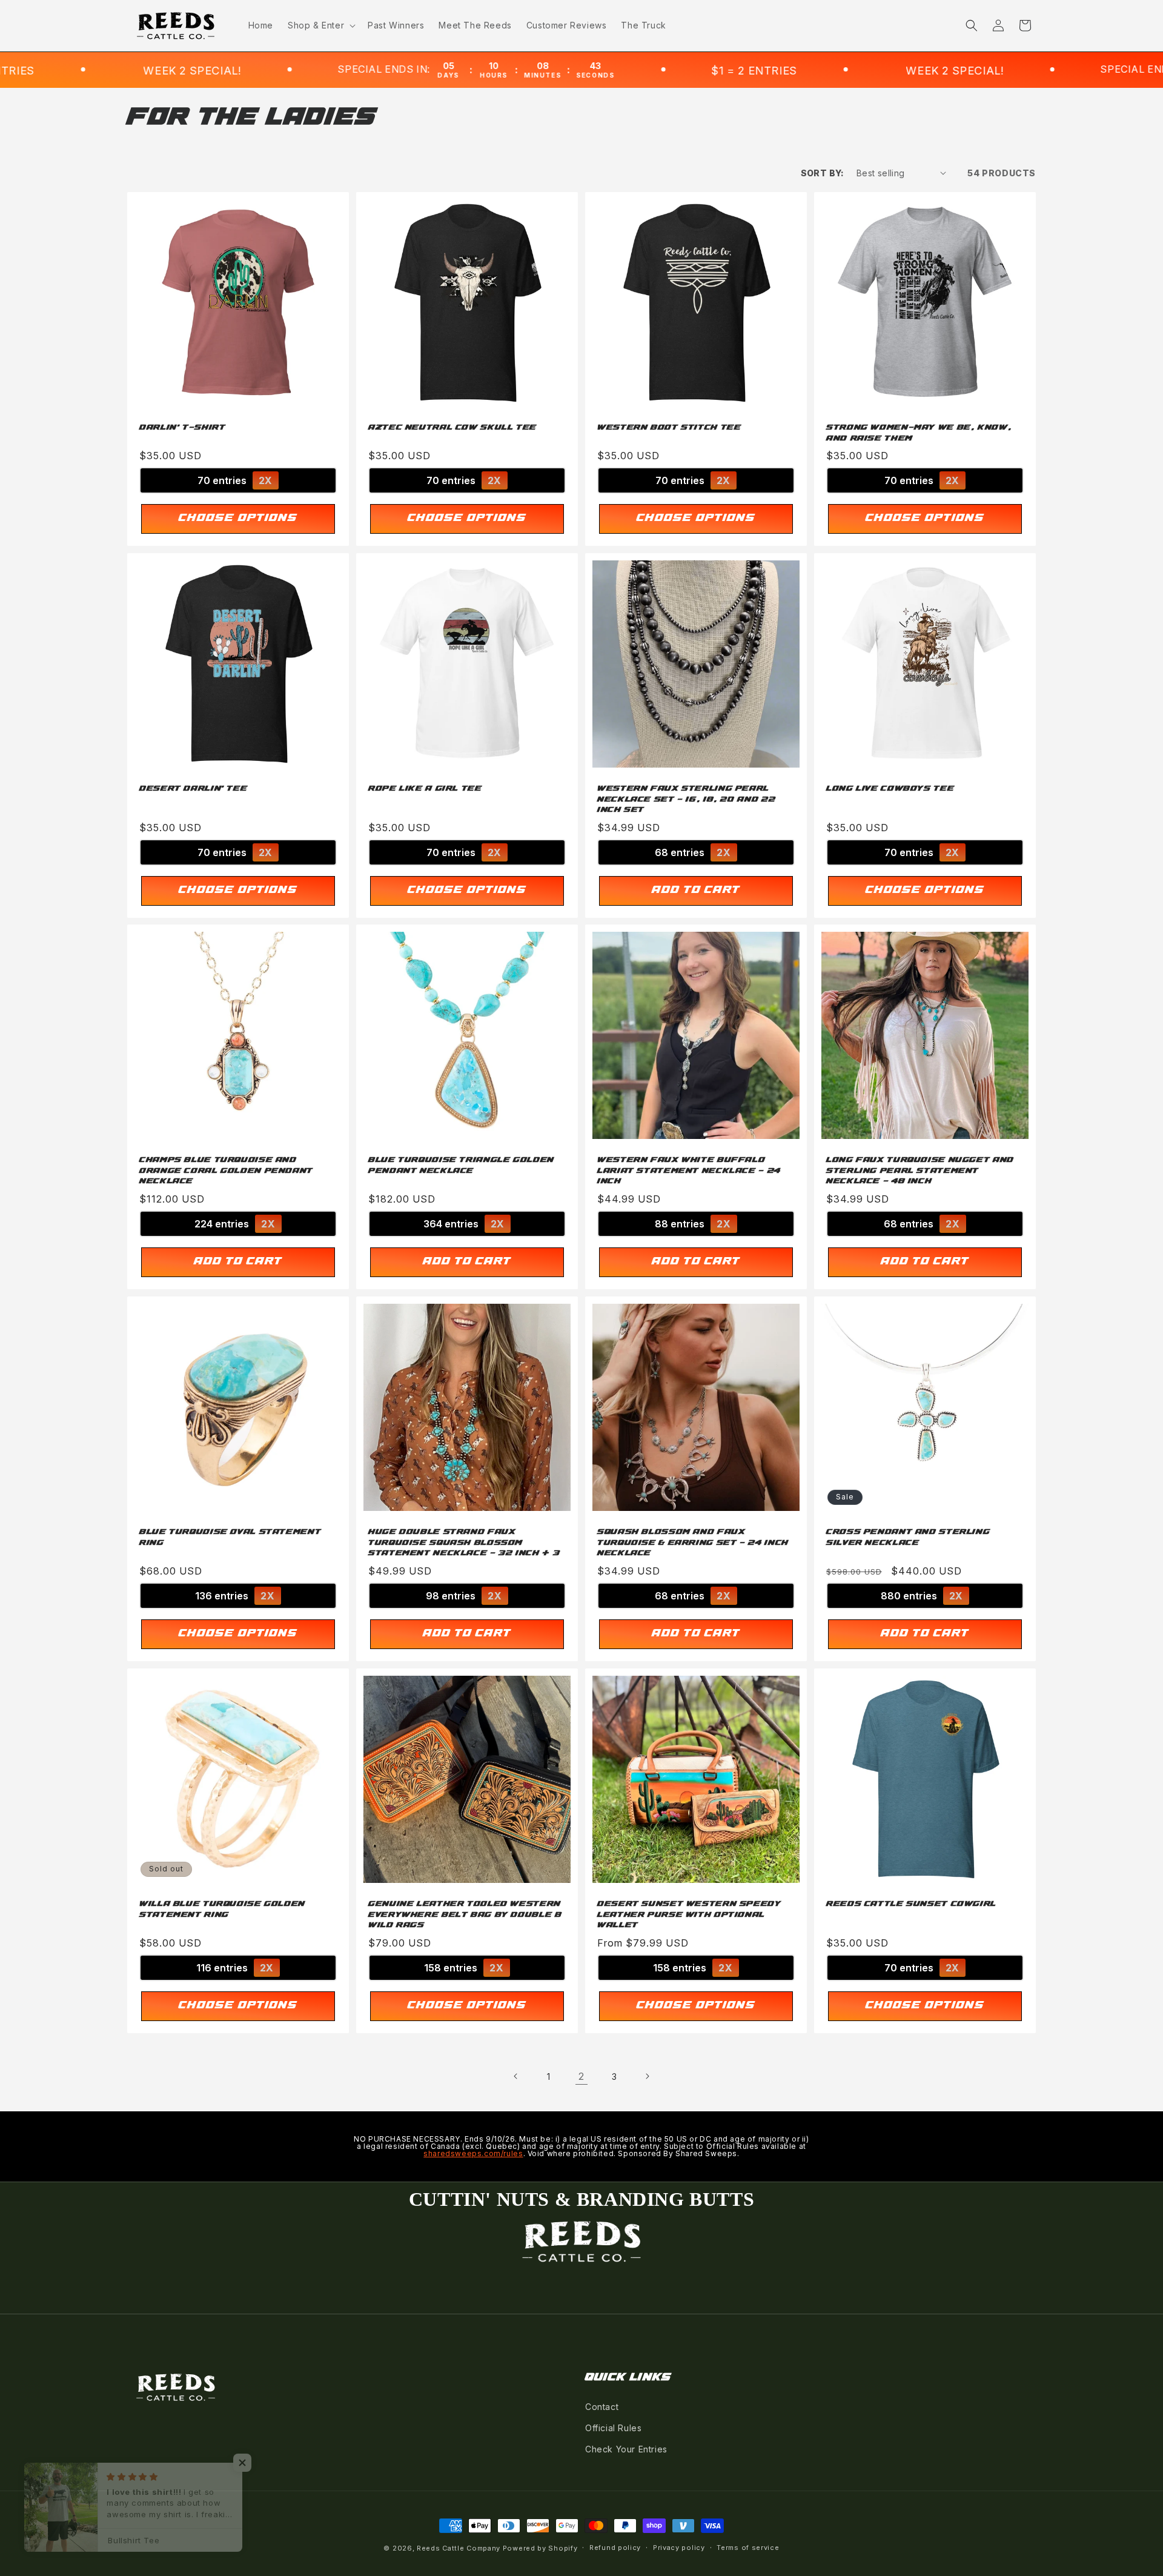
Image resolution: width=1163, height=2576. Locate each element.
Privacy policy (679, 2548)
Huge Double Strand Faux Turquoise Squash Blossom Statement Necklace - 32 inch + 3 (464, 1543)
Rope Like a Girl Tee (425, 789)
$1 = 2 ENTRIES (573, 71)
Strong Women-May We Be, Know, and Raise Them (919, 433)
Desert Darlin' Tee (193, 789)
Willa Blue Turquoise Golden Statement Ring (222, 1910)
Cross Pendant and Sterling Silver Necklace (908, 1538)
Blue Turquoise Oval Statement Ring (230, 1538)
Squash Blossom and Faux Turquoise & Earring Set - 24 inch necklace (693, 1543)
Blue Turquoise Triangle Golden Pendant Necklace (461, 1166)
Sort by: (823, 173)
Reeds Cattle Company (459, 2548)
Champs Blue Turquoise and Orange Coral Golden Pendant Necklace (226, 1171)
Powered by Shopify (540, 2548)
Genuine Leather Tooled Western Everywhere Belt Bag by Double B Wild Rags (465, 1915)
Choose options (238, 519)
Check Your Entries (626, 2449)
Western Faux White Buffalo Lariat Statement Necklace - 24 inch (689, 1171)
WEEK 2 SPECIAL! (774, 71)
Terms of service (748, 2548)
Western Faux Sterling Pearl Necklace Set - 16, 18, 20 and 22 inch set (686, 799)
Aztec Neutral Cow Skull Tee (452, 428)
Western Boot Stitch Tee (669, 428)
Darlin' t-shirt (182, 428)
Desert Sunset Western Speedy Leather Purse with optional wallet (689, 1915)
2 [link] (581, 2076)
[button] (320, 25)
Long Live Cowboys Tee (890, 789)
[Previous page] (516, 2076)
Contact (602, 2407)
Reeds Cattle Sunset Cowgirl (911, 1904)
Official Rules (613, 2428)
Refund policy (615, 2548)
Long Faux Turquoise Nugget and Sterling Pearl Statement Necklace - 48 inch (920, 1171)
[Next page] (647, 2076)
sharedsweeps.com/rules (473, 2153)
